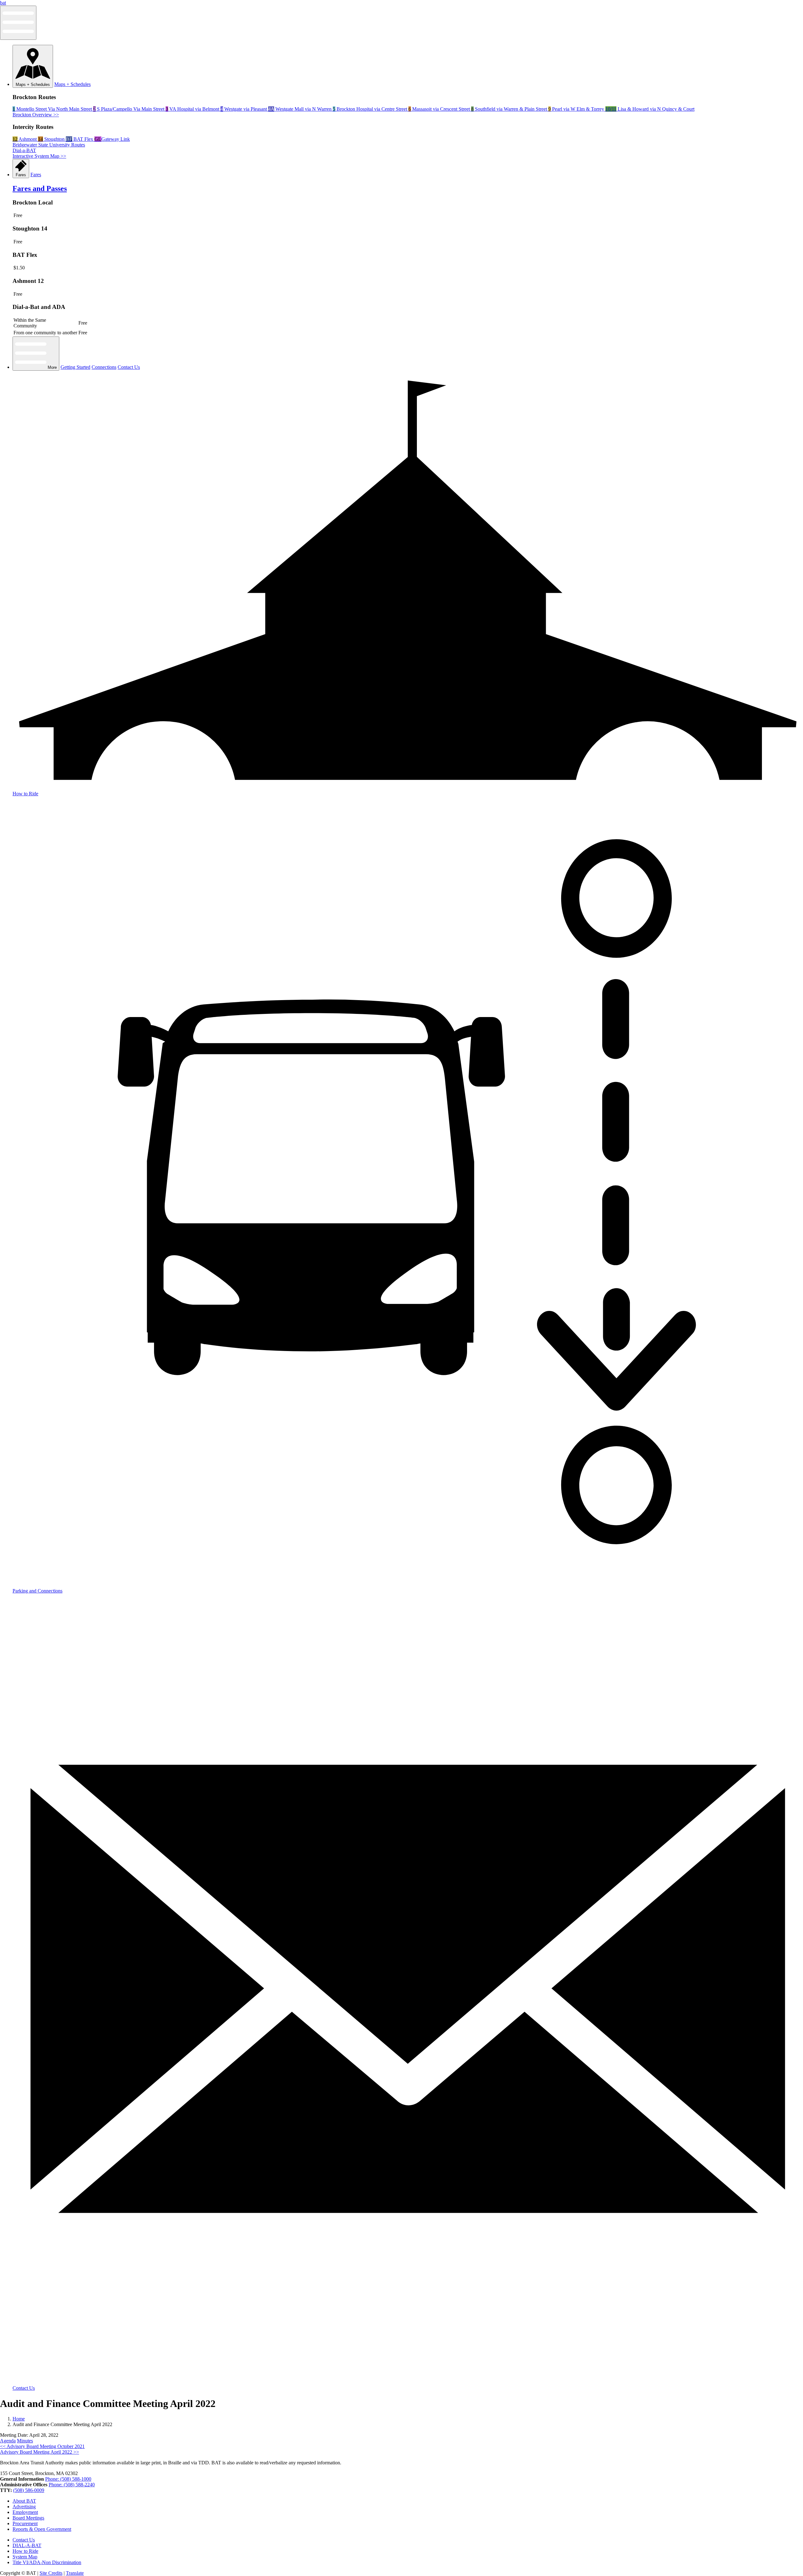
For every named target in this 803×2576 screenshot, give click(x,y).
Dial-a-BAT (24, 150)
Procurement (25, 2523)
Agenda (8, 2441)
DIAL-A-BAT (27, 2545)
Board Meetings (28, 2518)
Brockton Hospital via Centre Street (371, 109)
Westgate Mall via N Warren (300, 109)
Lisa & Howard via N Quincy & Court (650, 109)
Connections (104, 367)
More (52, 367)
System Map (25, 2557)
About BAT (24, 2501)
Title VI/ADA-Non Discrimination (47, 2562)
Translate (75, 2573)
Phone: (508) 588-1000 (68, 2479)
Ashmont (25, 139)
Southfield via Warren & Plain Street (510, 109)
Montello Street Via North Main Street (53, 109)
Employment (25, 2512)
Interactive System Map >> (39, 156)
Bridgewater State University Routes (49, 145)
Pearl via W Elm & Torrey (577, 109)
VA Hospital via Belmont (193, 109)
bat (3, 3)
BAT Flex (80, 139)
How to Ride (25, 2551)
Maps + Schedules (33, 85)
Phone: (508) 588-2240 (72, 2485)
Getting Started (75, 367)
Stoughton (52, 139)
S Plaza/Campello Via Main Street (129, 109)
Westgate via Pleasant (244, 109)
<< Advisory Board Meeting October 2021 (42, 2446)
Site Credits (51, 2573)
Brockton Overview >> (36, 115)
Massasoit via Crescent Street (440, 109)
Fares (21, 175)
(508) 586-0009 (29, 2490)
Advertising (24, 2507)
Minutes (25, 2441)
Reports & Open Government (42, 2529)
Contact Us (129, 367)
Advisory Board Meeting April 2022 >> (40, 2452)
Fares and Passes (40, 188)
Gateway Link (112, 139)
